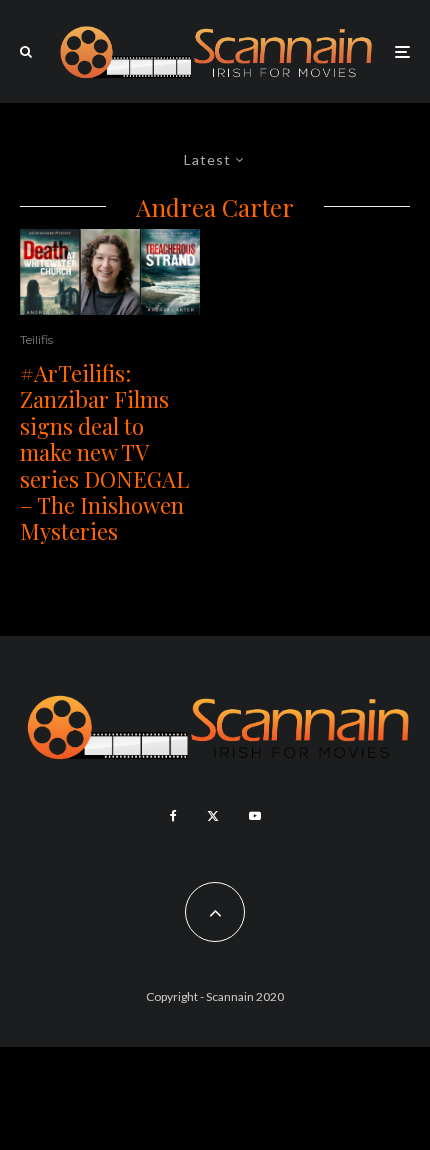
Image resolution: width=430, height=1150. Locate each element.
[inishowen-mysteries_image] (110, 272)
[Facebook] (173, 816)
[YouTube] (255, 816)
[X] (213, 816)
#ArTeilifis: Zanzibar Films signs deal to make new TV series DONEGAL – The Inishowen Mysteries (104, 452)
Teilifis (36, 339)
